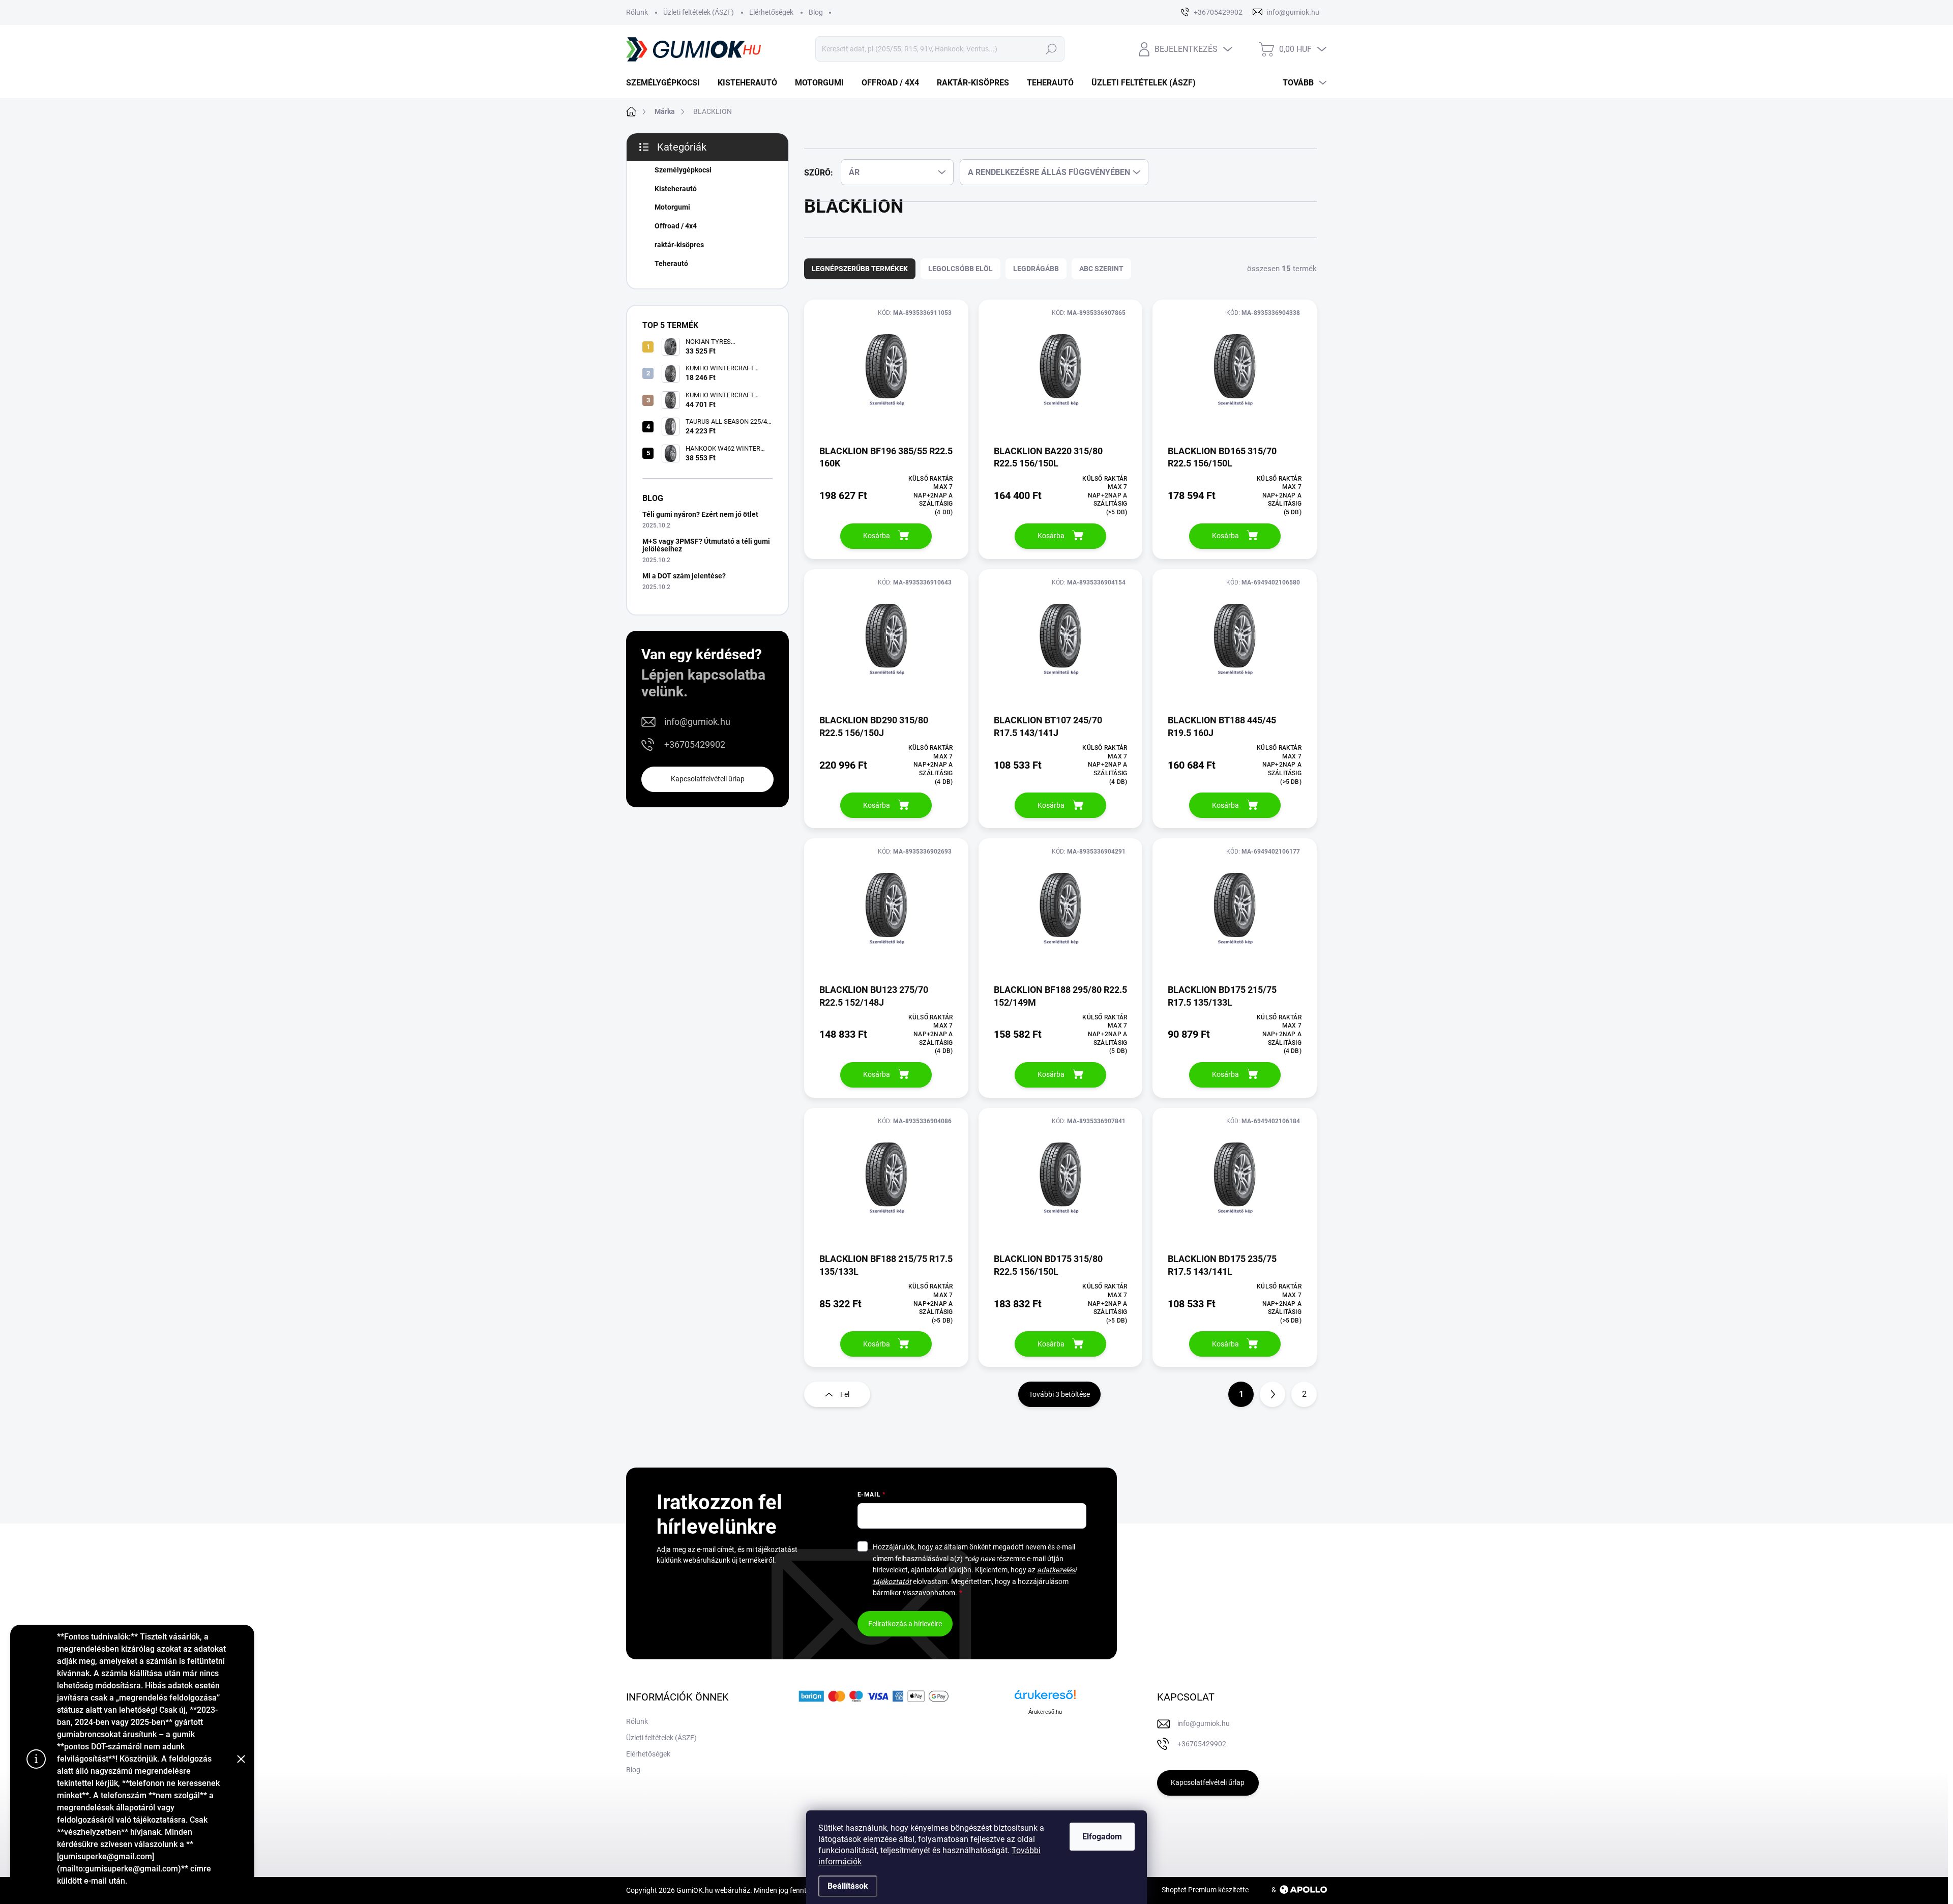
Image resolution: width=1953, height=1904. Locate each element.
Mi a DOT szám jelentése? (684, 576)
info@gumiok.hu (697, 722)
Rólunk (637, 12)
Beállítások (848, 1886)
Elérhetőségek (771, 12)
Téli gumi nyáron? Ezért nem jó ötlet (700, 514)
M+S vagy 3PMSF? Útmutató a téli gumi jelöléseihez (706, 545)
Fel (845, 1404)
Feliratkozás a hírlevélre (905, 1634)
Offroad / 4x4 (676, 226)
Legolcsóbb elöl (960, 279)
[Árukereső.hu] (1045, 1708)
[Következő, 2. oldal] (1273, 1404)
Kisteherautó (676, 189)
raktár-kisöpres (679, 245)
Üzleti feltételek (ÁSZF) (699, 12)
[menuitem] (667, 83)
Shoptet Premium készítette (1205, 1900)
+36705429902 (695, 744)
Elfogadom (1102, 1837)
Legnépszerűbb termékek (860, 279)
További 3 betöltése (1059, 1404)
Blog (816, 12)
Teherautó (671, 263)
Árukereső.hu (1045, 1722)
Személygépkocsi (683, 170)
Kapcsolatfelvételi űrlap (708, 779)
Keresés (1051, 49)
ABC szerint (1101, 279)
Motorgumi (672, 207)
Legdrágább (1036, 279)
